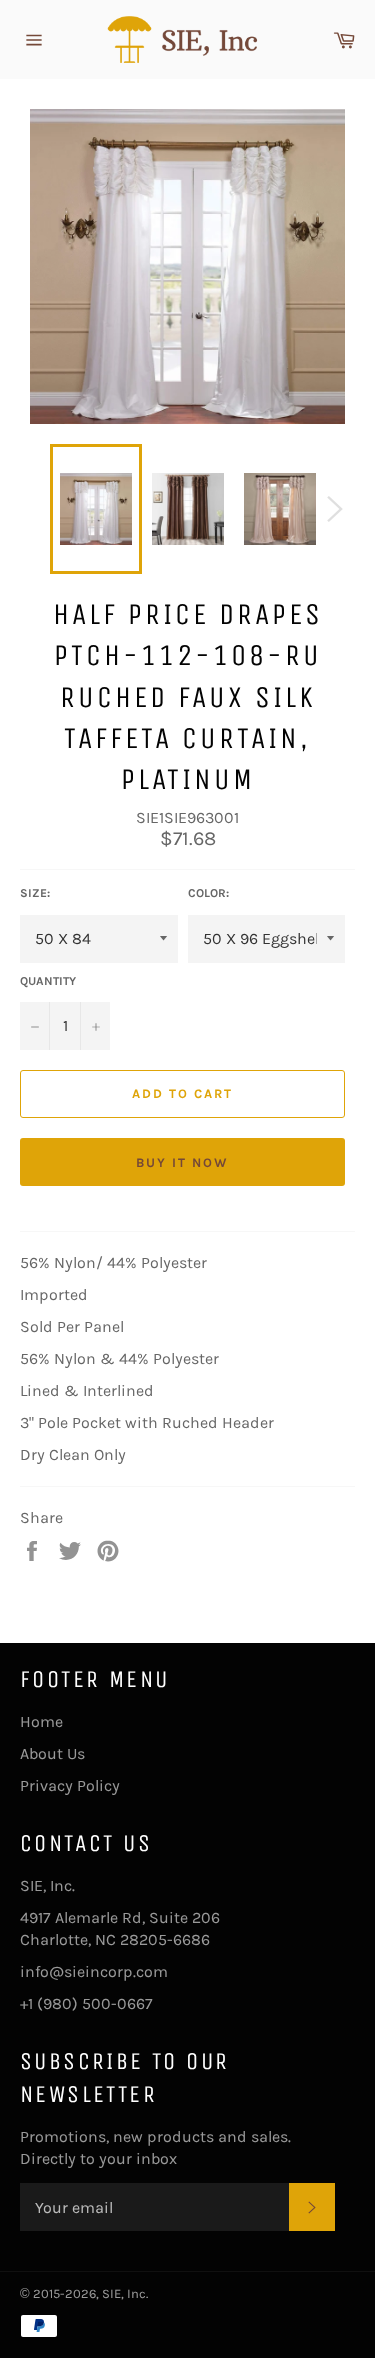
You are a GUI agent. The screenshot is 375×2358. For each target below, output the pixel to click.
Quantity (48, 981)
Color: (208, 893)
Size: (35, 893)
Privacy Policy (70, 1785)
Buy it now (182, 1162)
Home (41, 1721)
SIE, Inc (124, 2293)
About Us (52, 1753)
